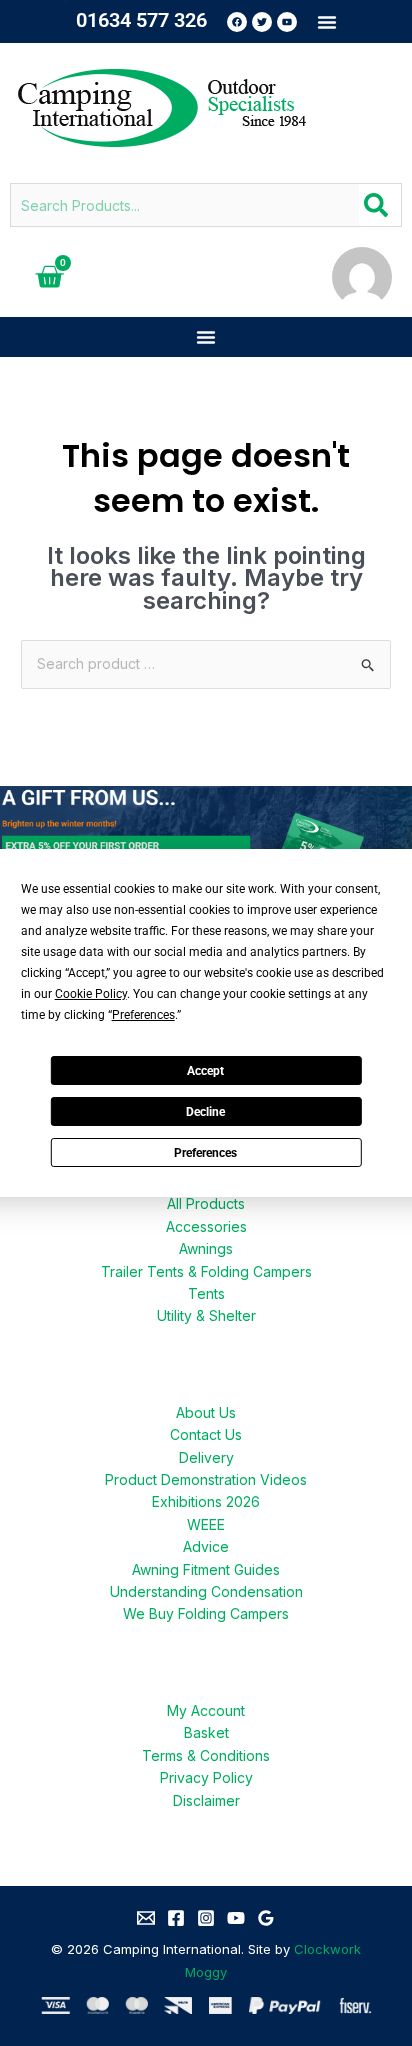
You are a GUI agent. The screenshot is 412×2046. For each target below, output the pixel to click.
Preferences (205, 1153)
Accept (205, 1071)
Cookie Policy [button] (91, 994)
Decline (205, 1112)
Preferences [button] (143, 1015)
